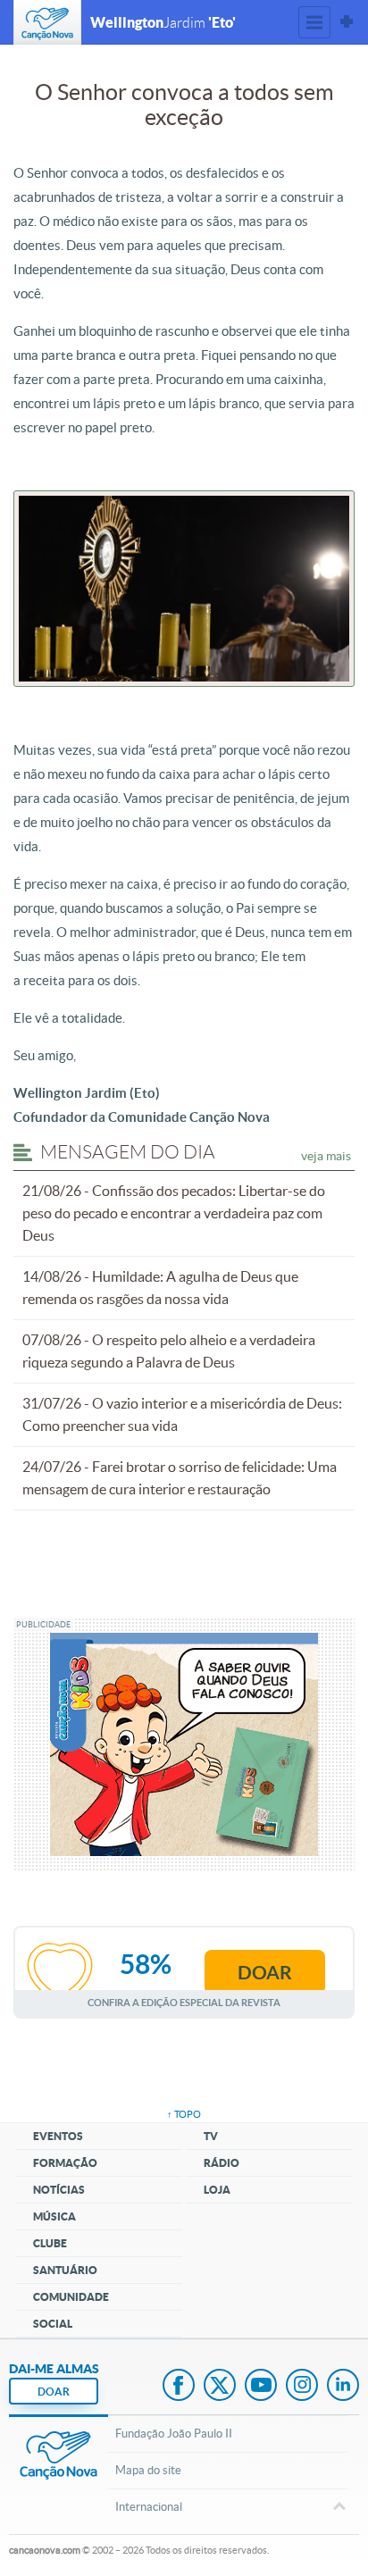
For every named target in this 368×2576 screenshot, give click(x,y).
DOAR (54, 2392)
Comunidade (71, 2297)
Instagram (302, 2387)
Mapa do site (148, 2470)
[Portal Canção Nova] (47, 22)
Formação (65, 2163)
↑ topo (184, 2114)
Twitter (220, 2387)
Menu (314, 22)
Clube (50, 2243)
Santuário (65, 2270)
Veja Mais (326, 1156)
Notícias (59, 2190)
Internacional (149, 2507)
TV (211, 2136)
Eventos (58, 2136)
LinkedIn (343, 2387)
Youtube (261, 2387)
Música (54, 2216)
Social (53, 2324)
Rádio (222, 2163)
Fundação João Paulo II (174, 2434)
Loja (217, 2190)
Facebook (179, 2387)
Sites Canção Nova (347, 22)
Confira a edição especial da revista (184, 2002)
